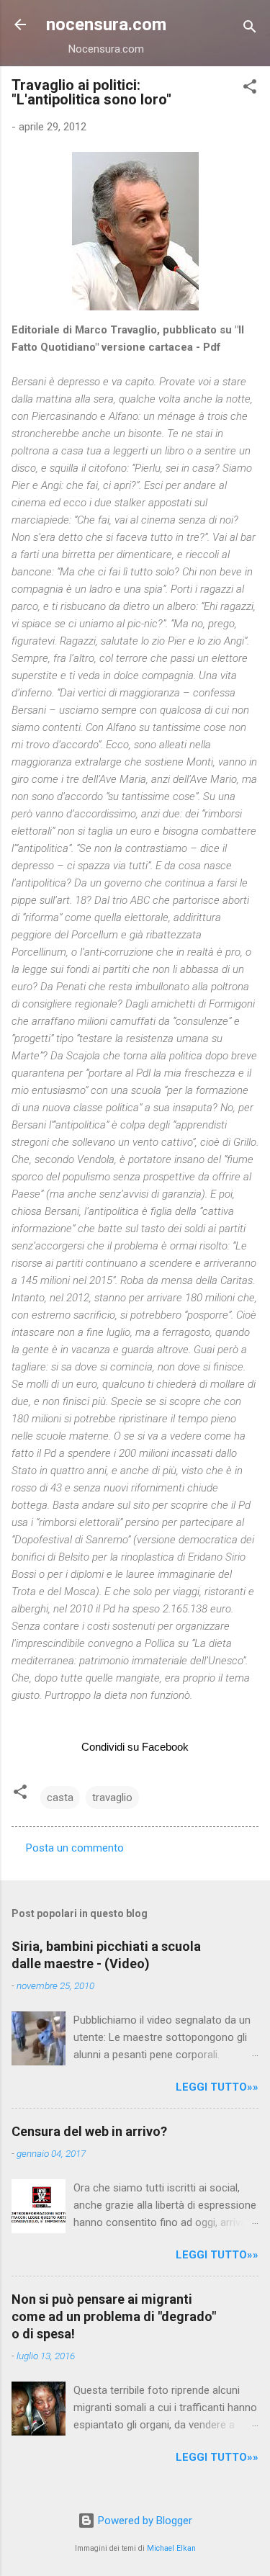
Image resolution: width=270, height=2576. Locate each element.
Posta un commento (75, 1848)
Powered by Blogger (144, 2521)
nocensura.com (106, 24)
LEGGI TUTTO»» (217, 2087)
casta (60, 1798)
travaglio (112, 1798)
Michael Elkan (171, 2548)
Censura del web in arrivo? (89, 2131)
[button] (250, 89)
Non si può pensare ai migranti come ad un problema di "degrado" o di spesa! (114, 2316)
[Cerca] (250, 29)
